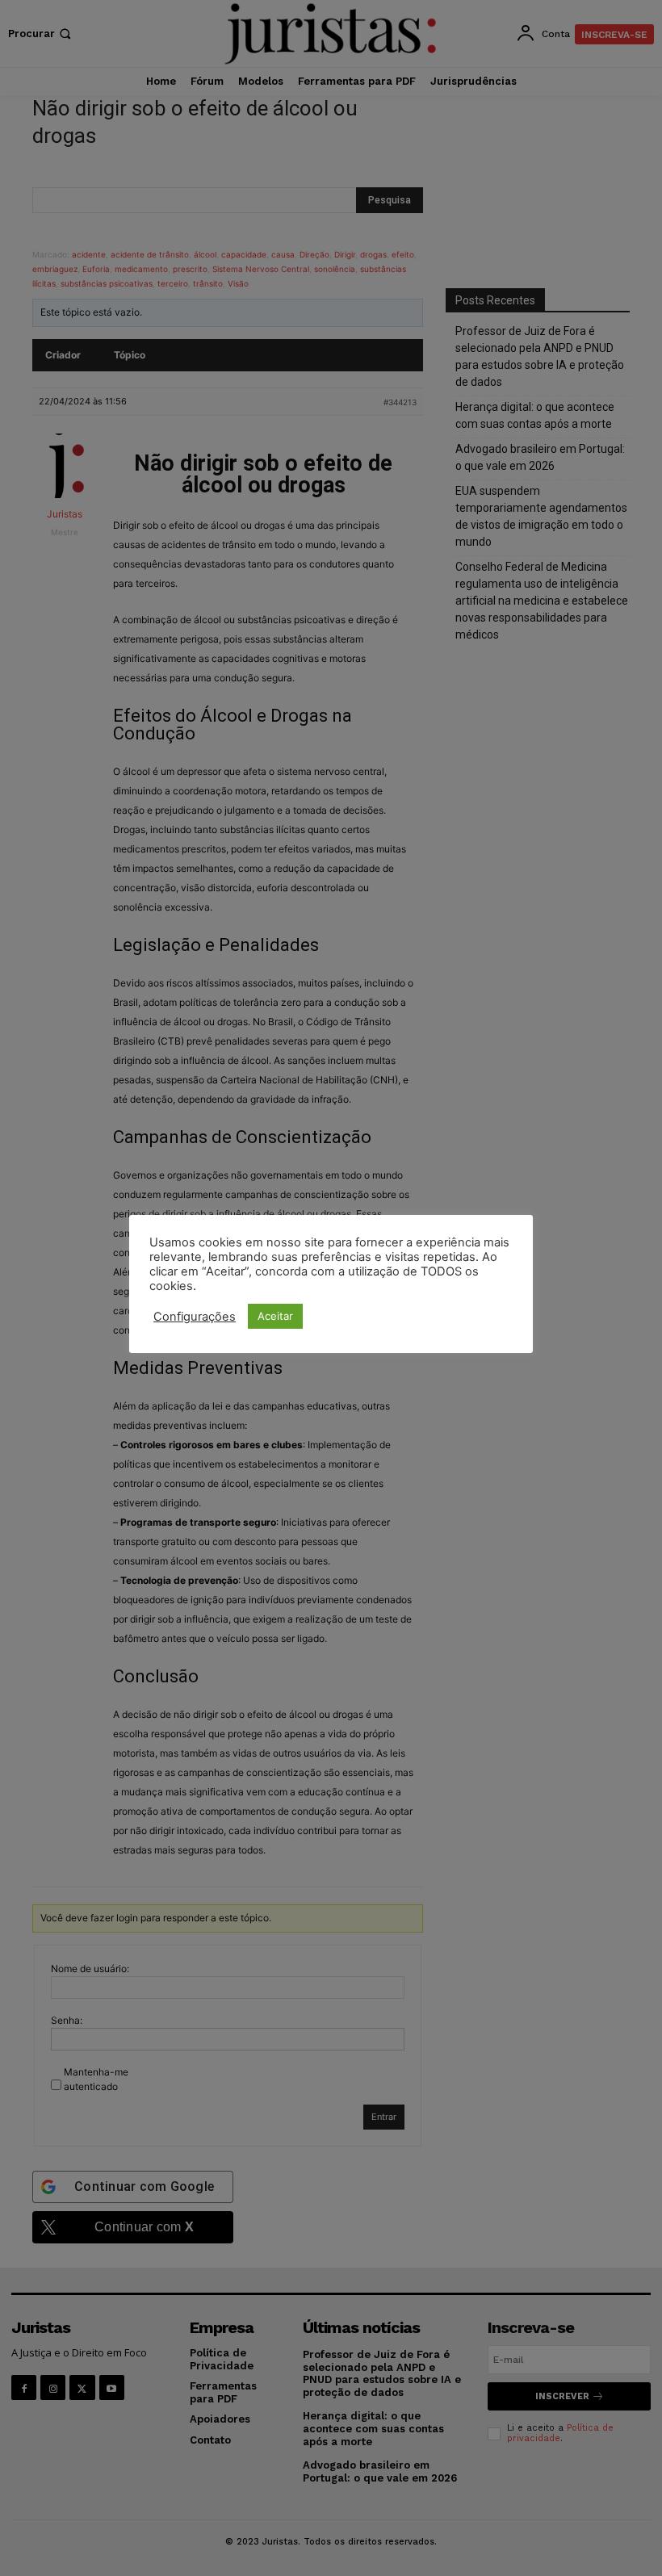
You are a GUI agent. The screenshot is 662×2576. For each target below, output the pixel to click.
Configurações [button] (195, 1317)
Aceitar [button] (275, 1316)
